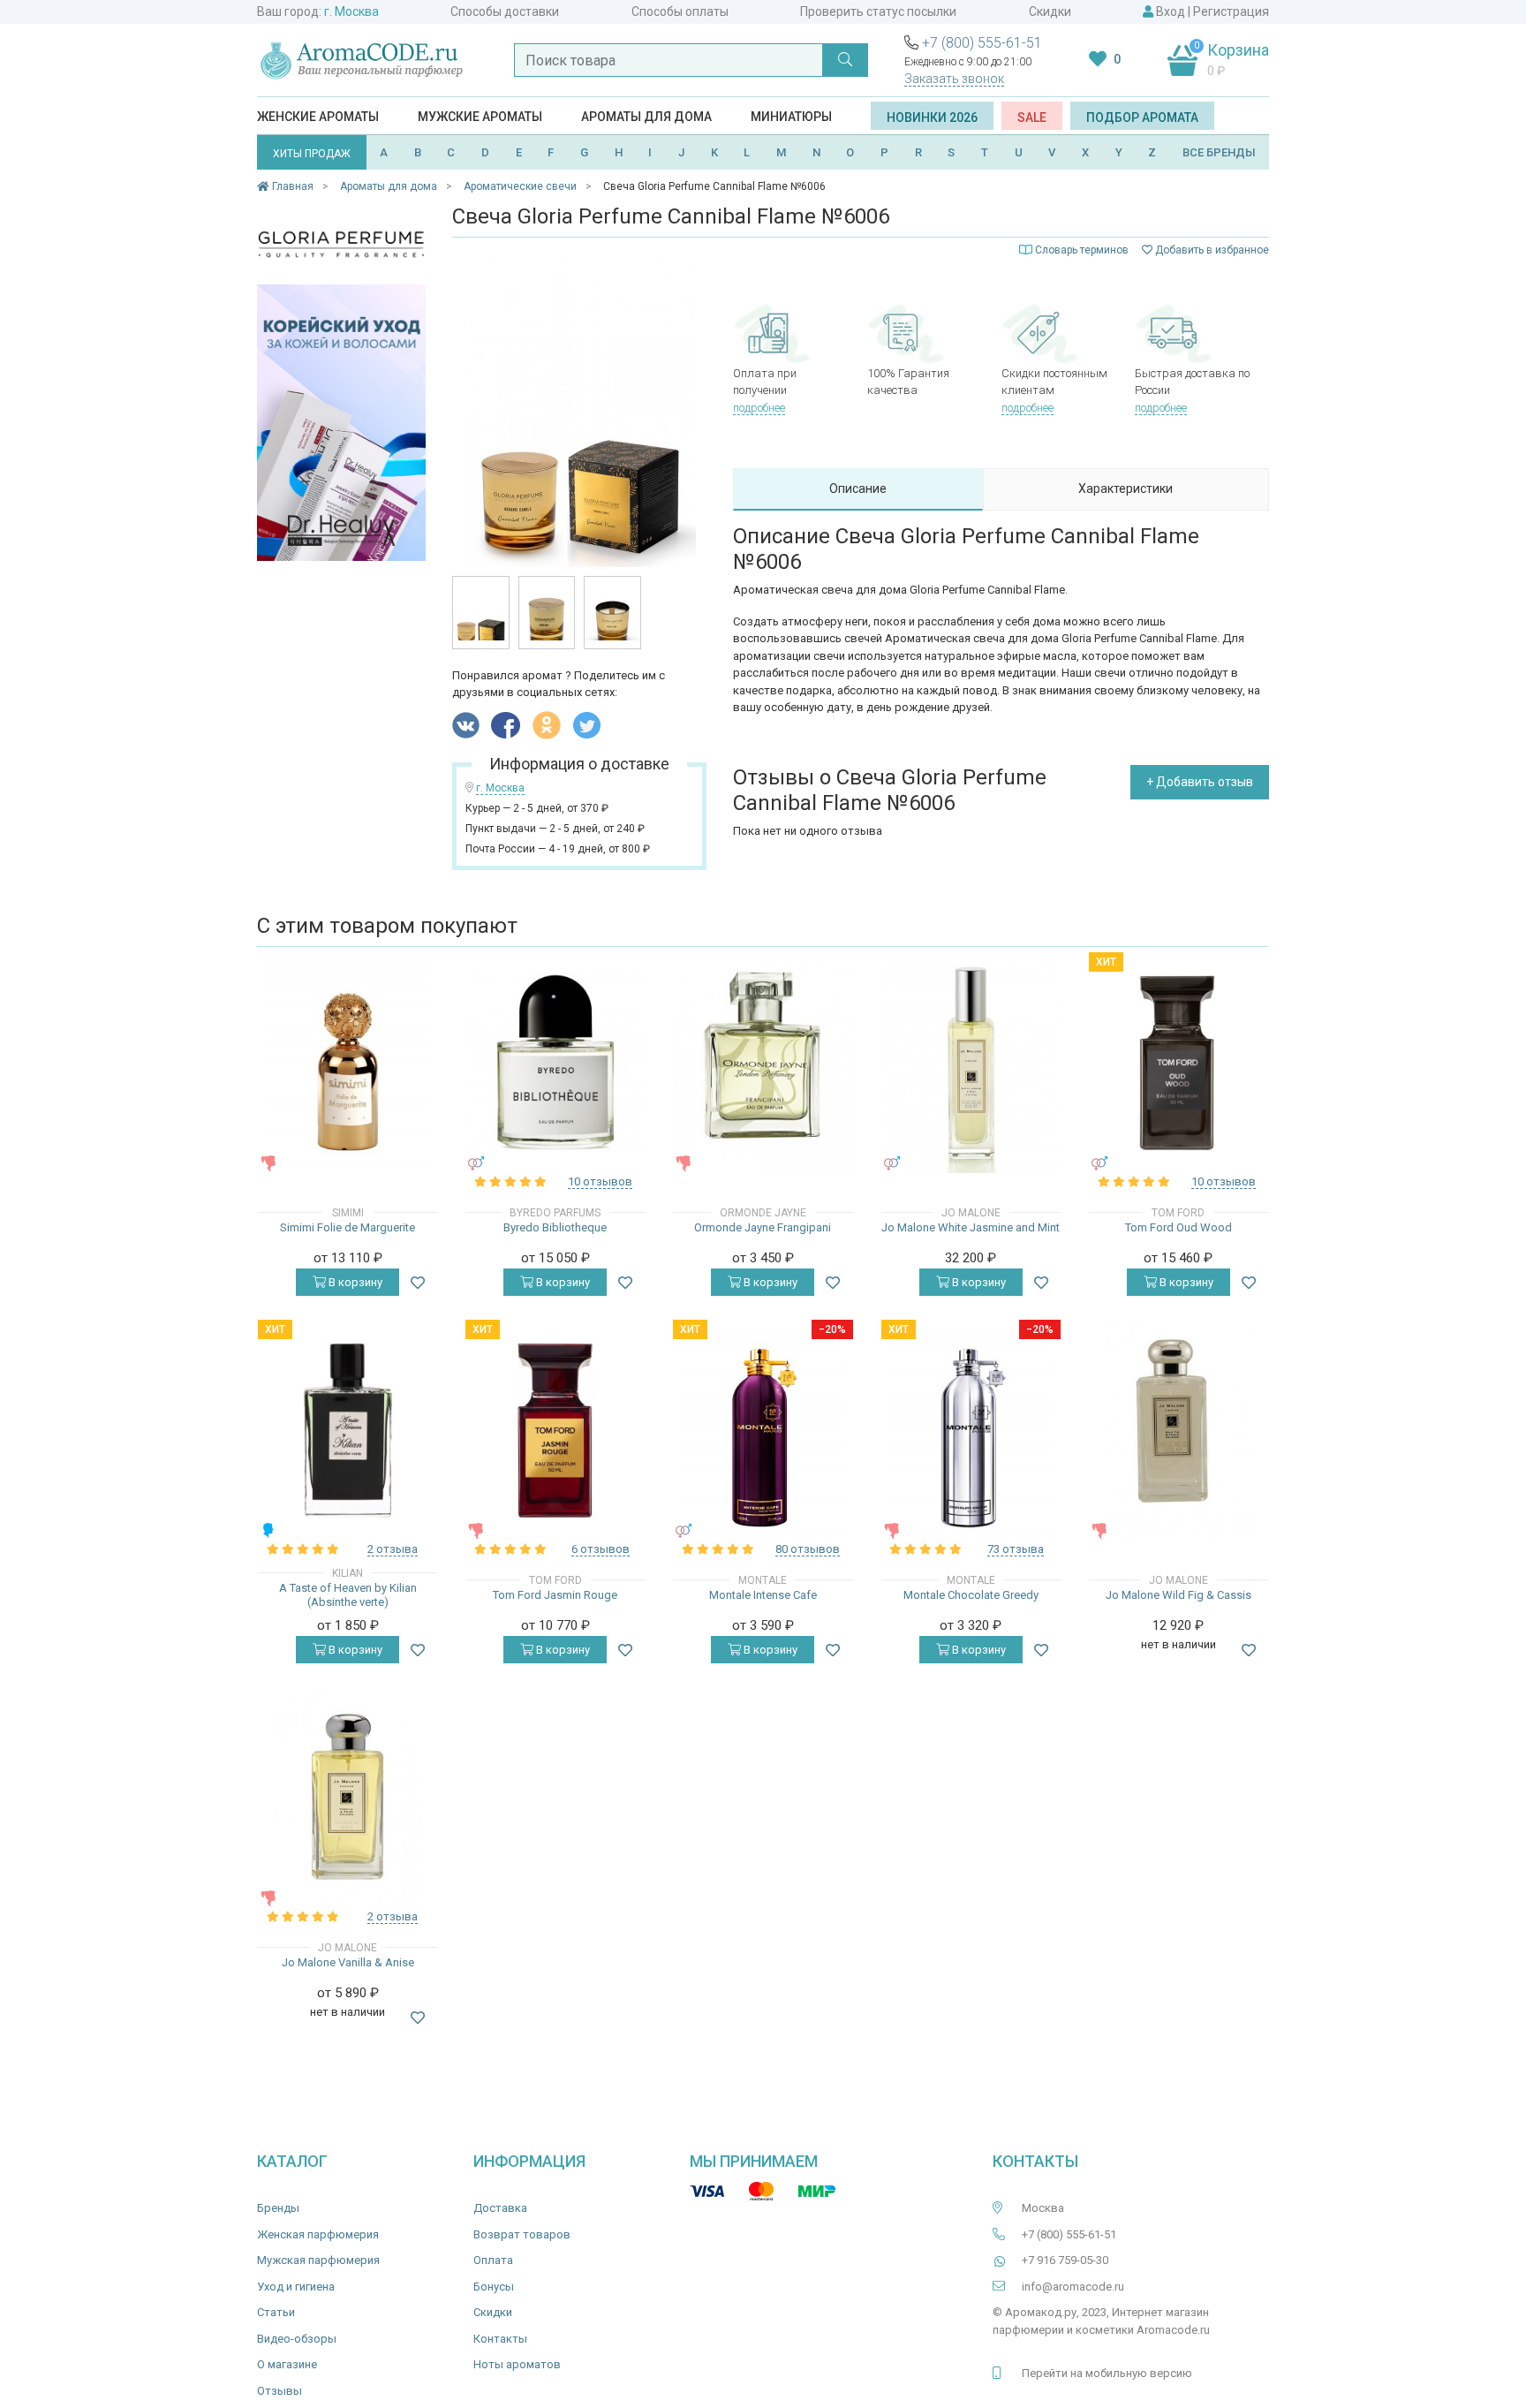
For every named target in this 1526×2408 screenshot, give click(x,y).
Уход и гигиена (296, 2287)
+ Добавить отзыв (1200, 782)
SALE (1032, 117)
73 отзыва (1016, 1549)
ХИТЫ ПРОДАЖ (312, 154)
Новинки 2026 (932, 117)
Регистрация (1231, 11)
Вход (1171, 11)
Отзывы (280, 2391)
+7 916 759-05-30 (1065, 2260)
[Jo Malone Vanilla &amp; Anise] (347, 1798)
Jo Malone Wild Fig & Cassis (1178, 1595)
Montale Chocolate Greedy (971, 1595)
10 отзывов (600, 1181)
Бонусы (494, 2287)
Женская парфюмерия (318, 2234)
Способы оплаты (680, 11)
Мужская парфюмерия (318, 2260)
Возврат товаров (522, 2234)
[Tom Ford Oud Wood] (1178, 1063)
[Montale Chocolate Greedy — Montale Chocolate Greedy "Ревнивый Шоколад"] (971, 1430)
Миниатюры (791, 117)
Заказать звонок (954, 79)
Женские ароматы (318, 117)
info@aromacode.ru (1073, 2287)
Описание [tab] (858, 488)
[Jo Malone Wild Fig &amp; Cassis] (1178, 1430)
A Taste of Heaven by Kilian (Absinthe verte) (348, 1595)
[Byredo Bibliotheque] (555, 1063)
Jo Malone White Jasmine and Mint (971, 1227)
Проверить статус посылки (878, 11)
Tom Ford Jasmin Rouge (555, 1595)
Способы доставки (505, 11)
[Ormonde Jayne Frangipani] (763, 1063)
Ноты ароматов (517, 2364)
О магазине (287, 2364)
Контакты (500, 2339)
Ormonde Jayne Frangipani (763, 1227)
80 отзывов (808, 1549)
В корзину (354, 1282)
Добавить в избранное (1211, 250)
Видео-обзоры (297, 2339)
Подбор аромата (1142, 117)
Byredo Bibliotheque (555, 1227)
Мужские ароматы (480, 117)
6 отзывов (601, 1549)
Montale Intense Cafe (763, 1595)
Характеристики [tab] (1126, 488)
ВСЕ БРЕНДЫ (1219, 152)
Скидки (1050, 11)
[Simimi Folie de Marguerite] (348, 1063)
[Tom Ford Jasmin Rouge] (555, 1431)
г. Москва (351, 11)
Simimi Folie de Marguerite (348, 1227)
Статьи (276, 2312)
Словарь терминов (1082, 250)
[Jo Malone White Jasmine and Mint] (971, 1063)
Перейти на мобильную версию (1107, 2373)
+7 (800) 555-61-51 (982, 43)
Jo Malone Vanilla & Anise (348, 1962)
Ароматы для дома (646, 117)
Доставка (500, 2208)
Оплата (493, 2260)
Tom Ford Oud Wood (1178, 1227)
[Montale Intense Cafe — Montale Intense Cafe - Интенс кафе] (763, 1430)
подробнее (759, 408)
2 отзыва (393, 1549)
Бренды (278, 2208)
